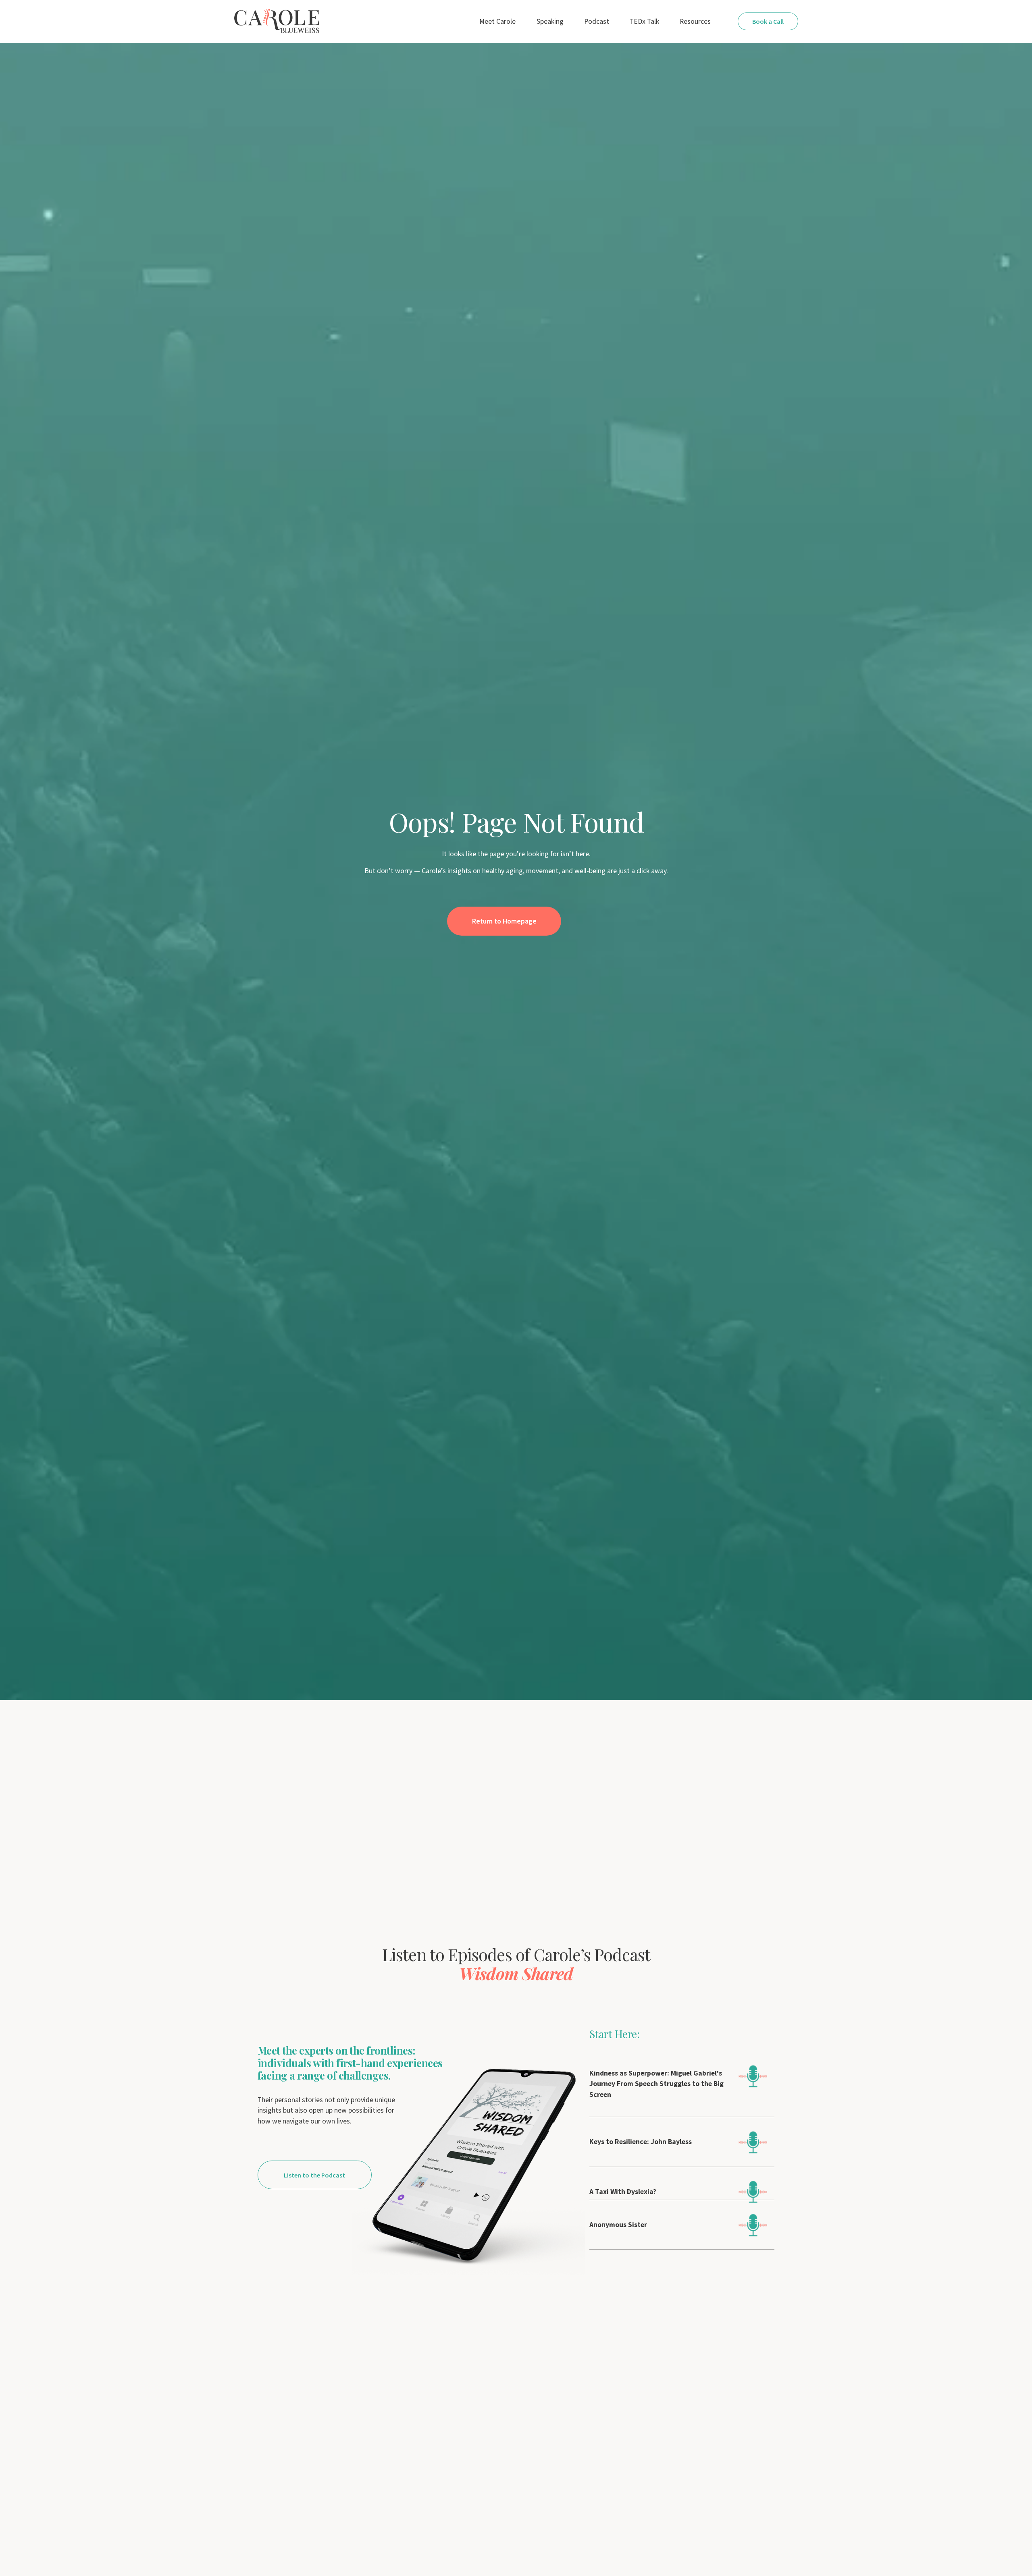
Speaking (550, 21)
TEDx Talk (644, 21)
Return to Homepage (504, 921)
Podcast (597, 21)
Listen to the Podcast (314, 2175)
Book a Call (768, 21)
